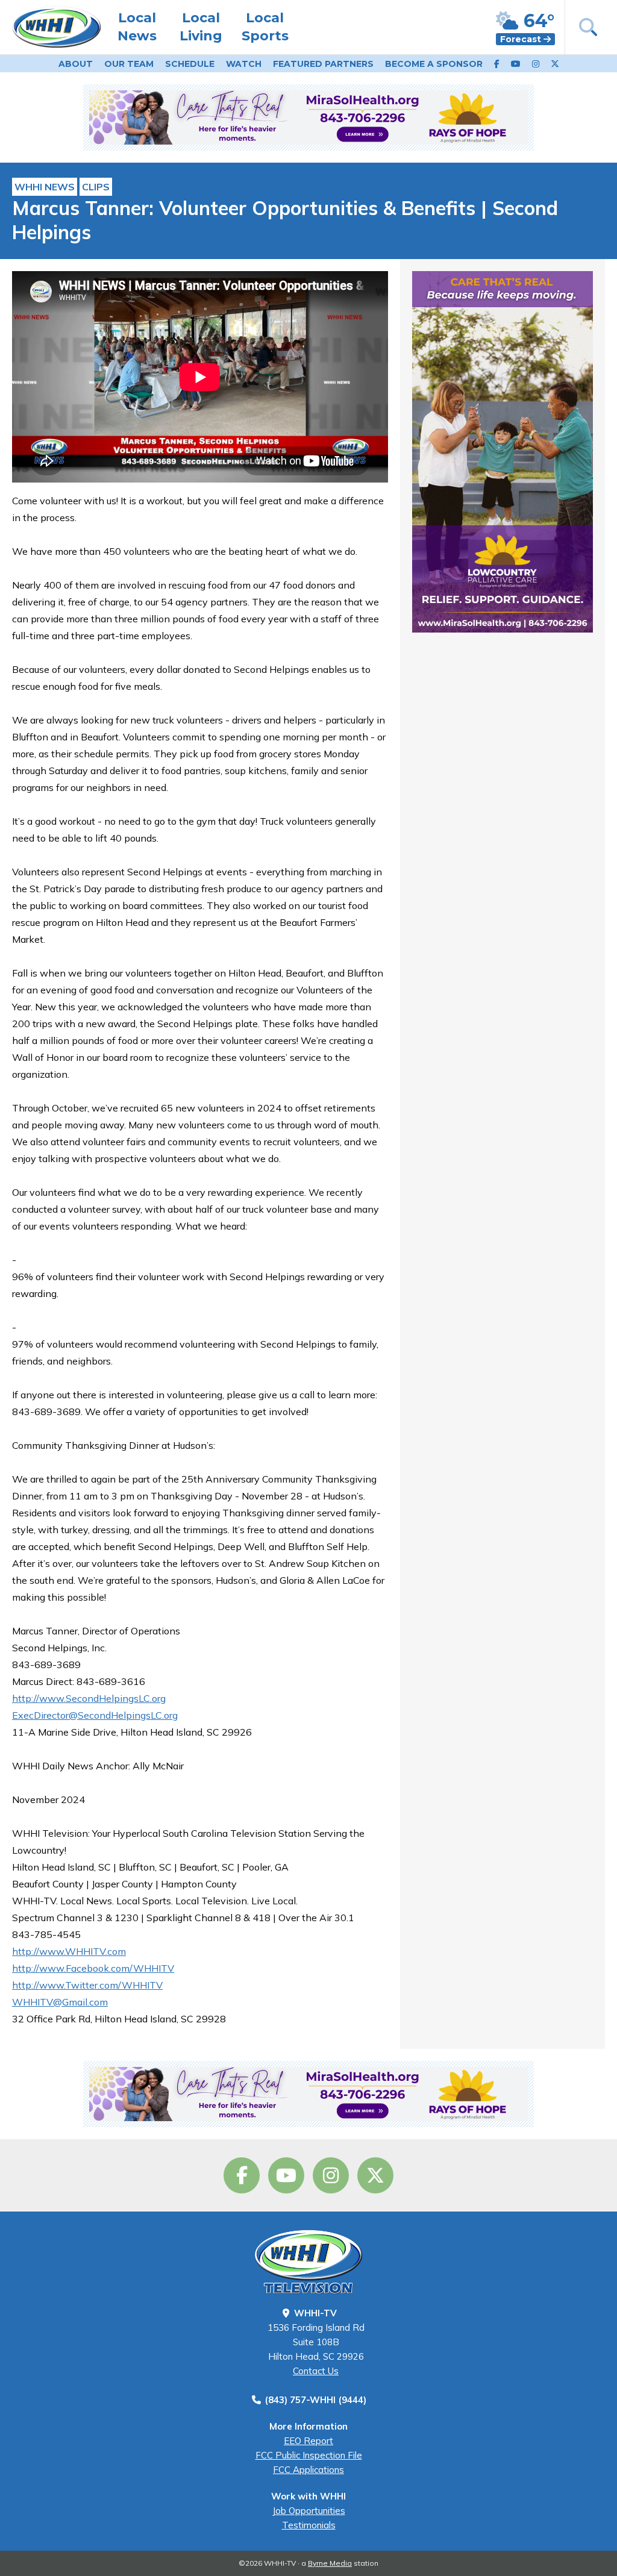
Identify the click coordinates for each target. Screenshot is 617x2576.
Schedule (190, 64)
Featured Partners (323, 64)
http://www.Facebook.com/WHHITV (93, 1968)
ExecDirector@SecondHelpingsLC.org (95, 1715)
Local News (137, 27)
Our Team (129, 64)
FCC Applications (308, 2470)
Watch (244, 64)
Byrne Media (330, 2563)
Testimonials (309, 2525)
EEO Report (308, 2441)
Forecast (522, 39)
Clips (96, 187)
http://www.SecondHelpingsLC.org (89, 1698)
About (76, 64)
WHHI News (45, 187)
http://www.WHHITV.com (69, 1951)
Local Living (201, 27)
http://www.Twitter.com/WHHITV (87, 1985)
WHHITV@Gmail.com (60, 2002)
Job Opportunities (309, 2511)
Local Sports (265, 27)
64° (537, 21)
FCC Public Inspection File (309, 2455)
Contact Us (316, 2371)
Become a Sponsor (434, 64)
